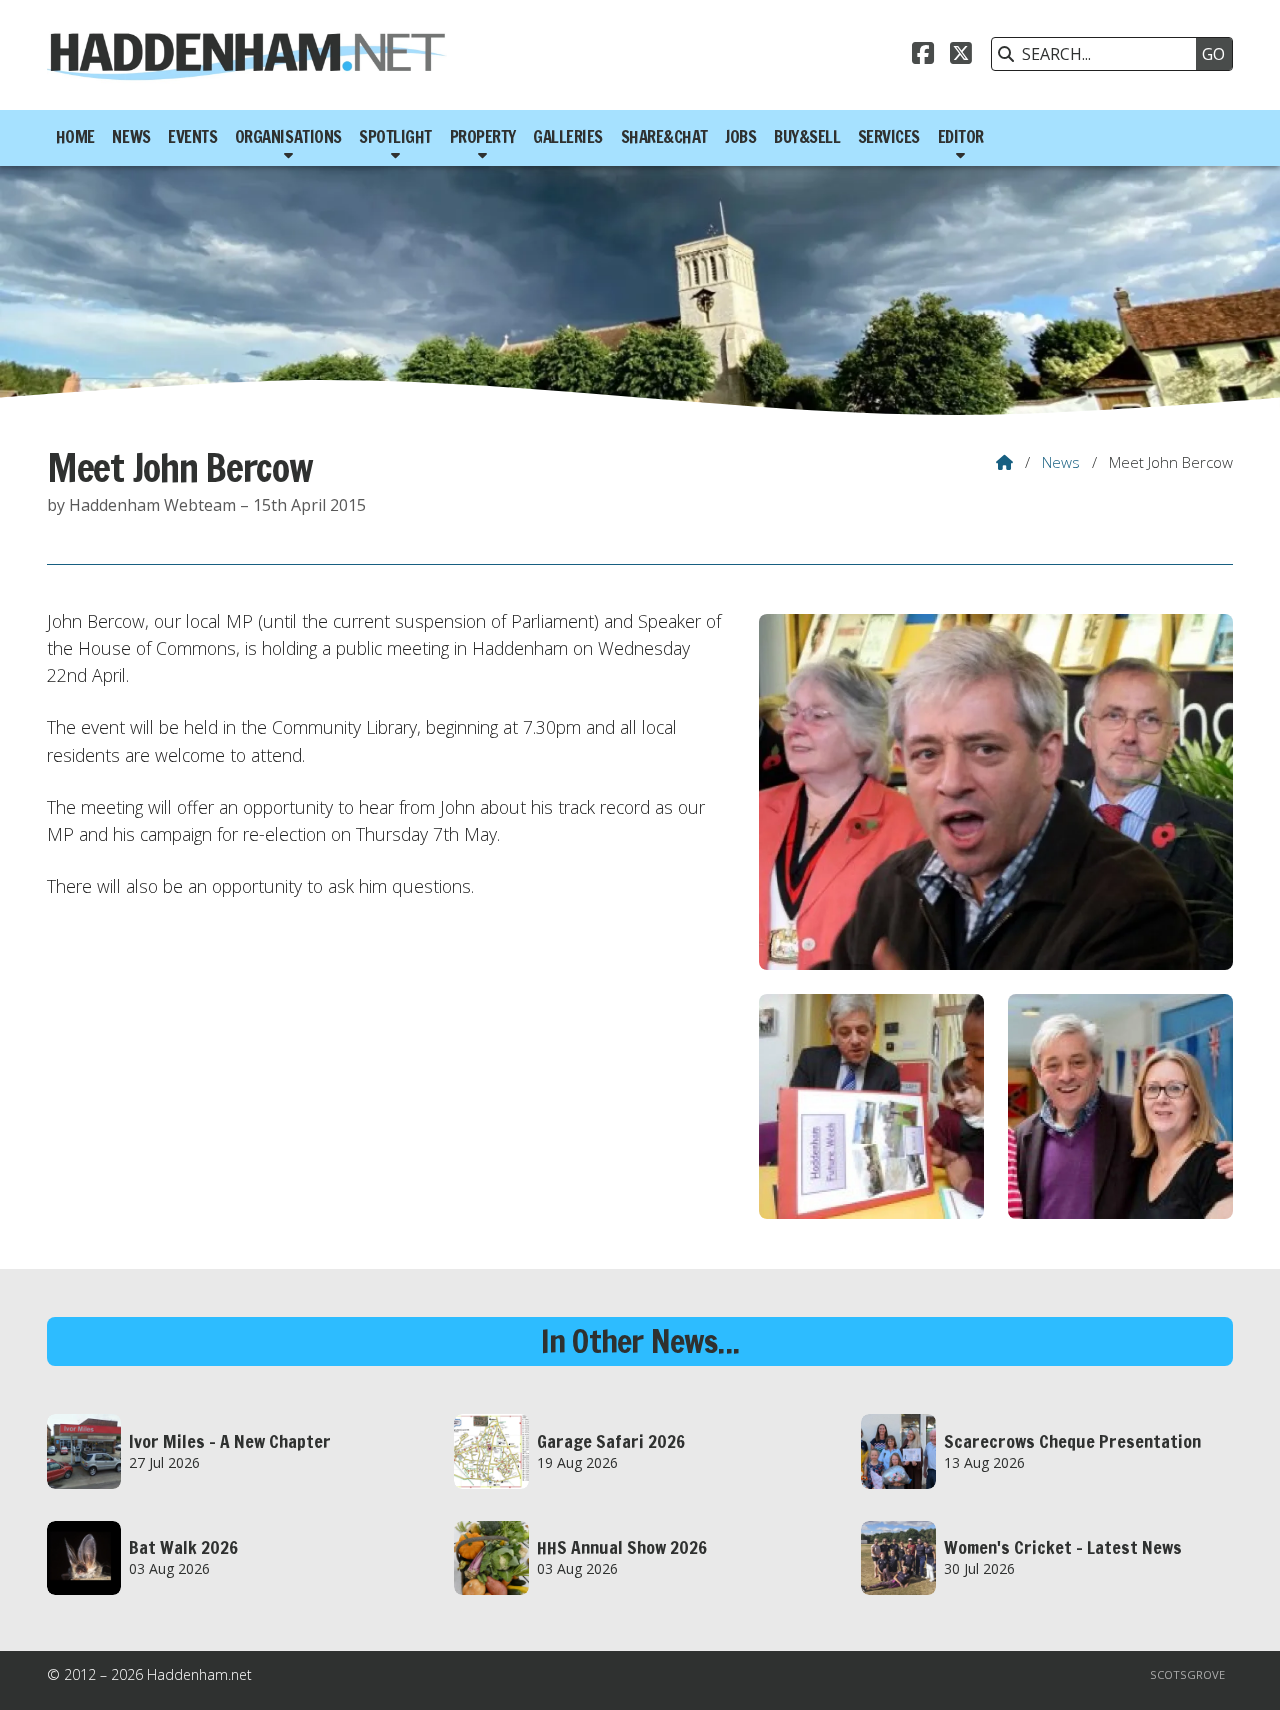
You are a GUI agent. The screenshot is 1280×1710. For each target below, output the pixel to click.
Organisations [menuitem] (288, 137)
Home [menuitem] (75, 137)
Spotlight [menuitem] (395, 137)
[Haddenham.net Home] (247, 55)
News (1061, 462)
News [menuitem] (131, 137)
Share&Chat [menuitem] (664, 137)
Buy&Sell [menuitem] (807, 137)
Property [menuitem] (483, 137)
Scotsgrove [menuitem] (1187, 1674)
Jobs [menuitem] (740, 137)
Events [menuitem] (192, 137)
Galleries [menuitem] (568, 137)
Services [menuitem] (889, 137)
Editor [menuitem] (961, 137)
